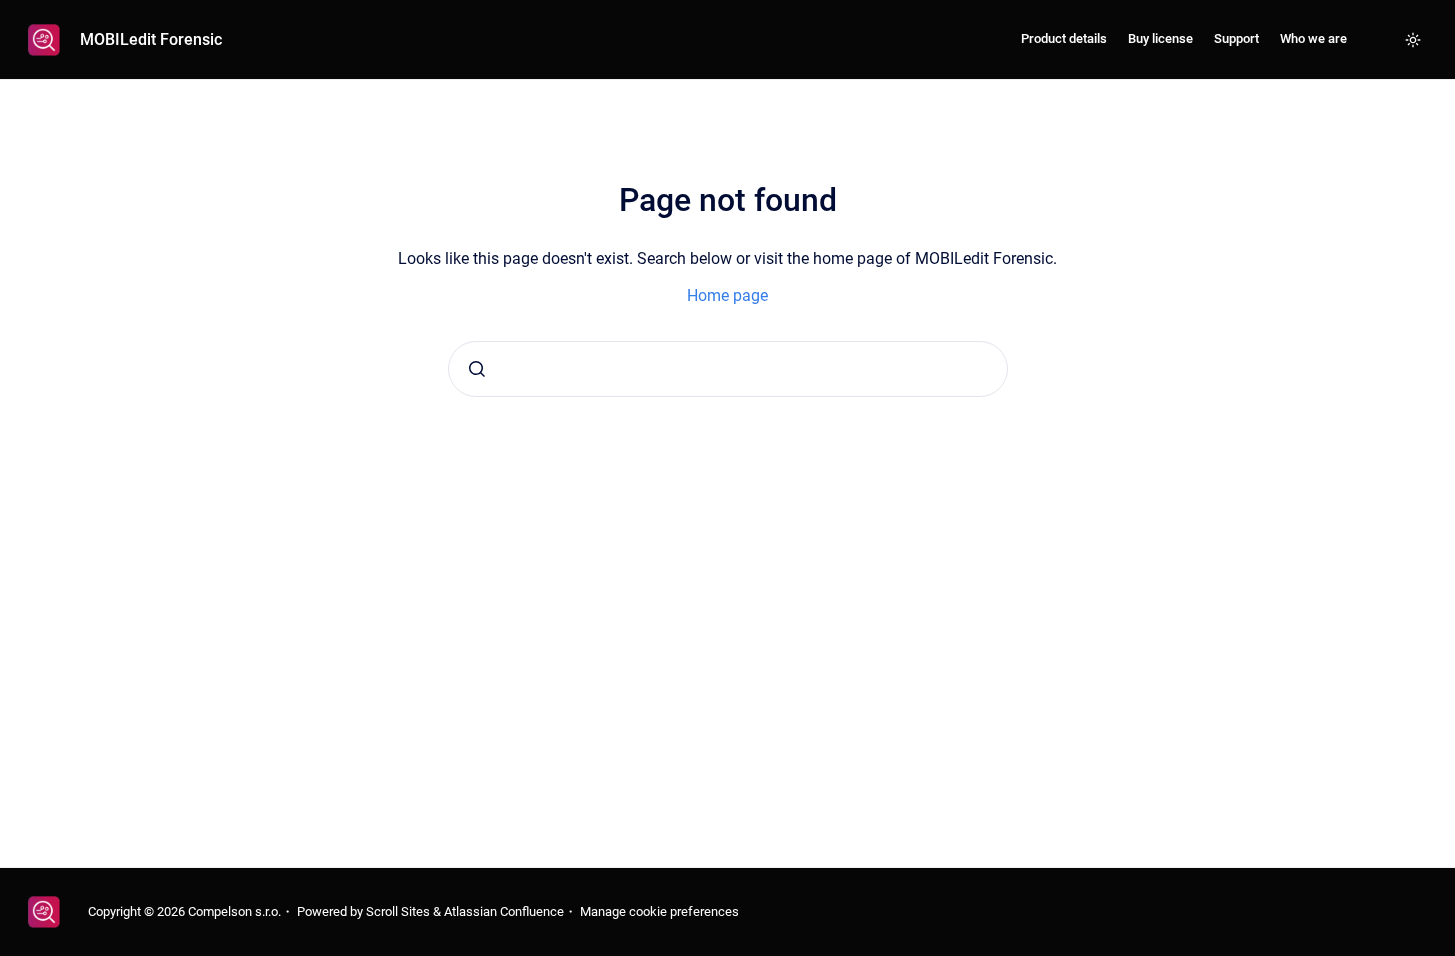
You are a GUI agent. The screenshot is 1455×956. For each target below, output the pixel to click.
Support (1236, 38)
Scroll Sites (398, 911)
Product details (1064, 38)
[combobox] (728, 369)
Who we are (1313, 38)
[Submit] (477, 369)
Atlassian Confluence (504, 911)
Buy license (1160, 38)
